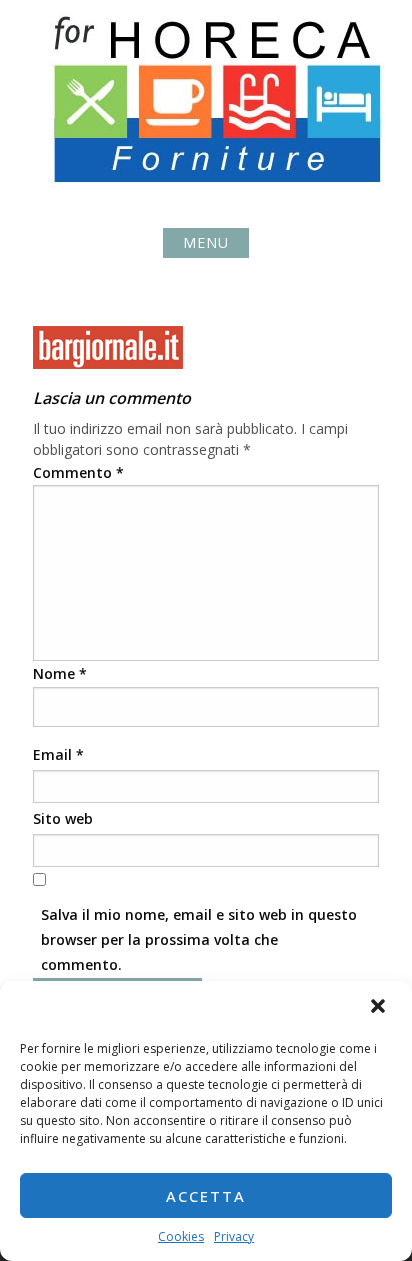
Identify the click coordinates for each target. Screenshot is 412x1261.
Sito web (63, 818)
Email (58, 754)
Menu (206, 242)
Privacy (234, 1236)
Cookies (181, 1236)
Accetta (206, 1196)
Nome (60, 673)
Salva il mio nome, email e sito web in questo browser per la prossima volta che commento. (199, 939)
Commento (78, 472)
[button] (380, 1008)
